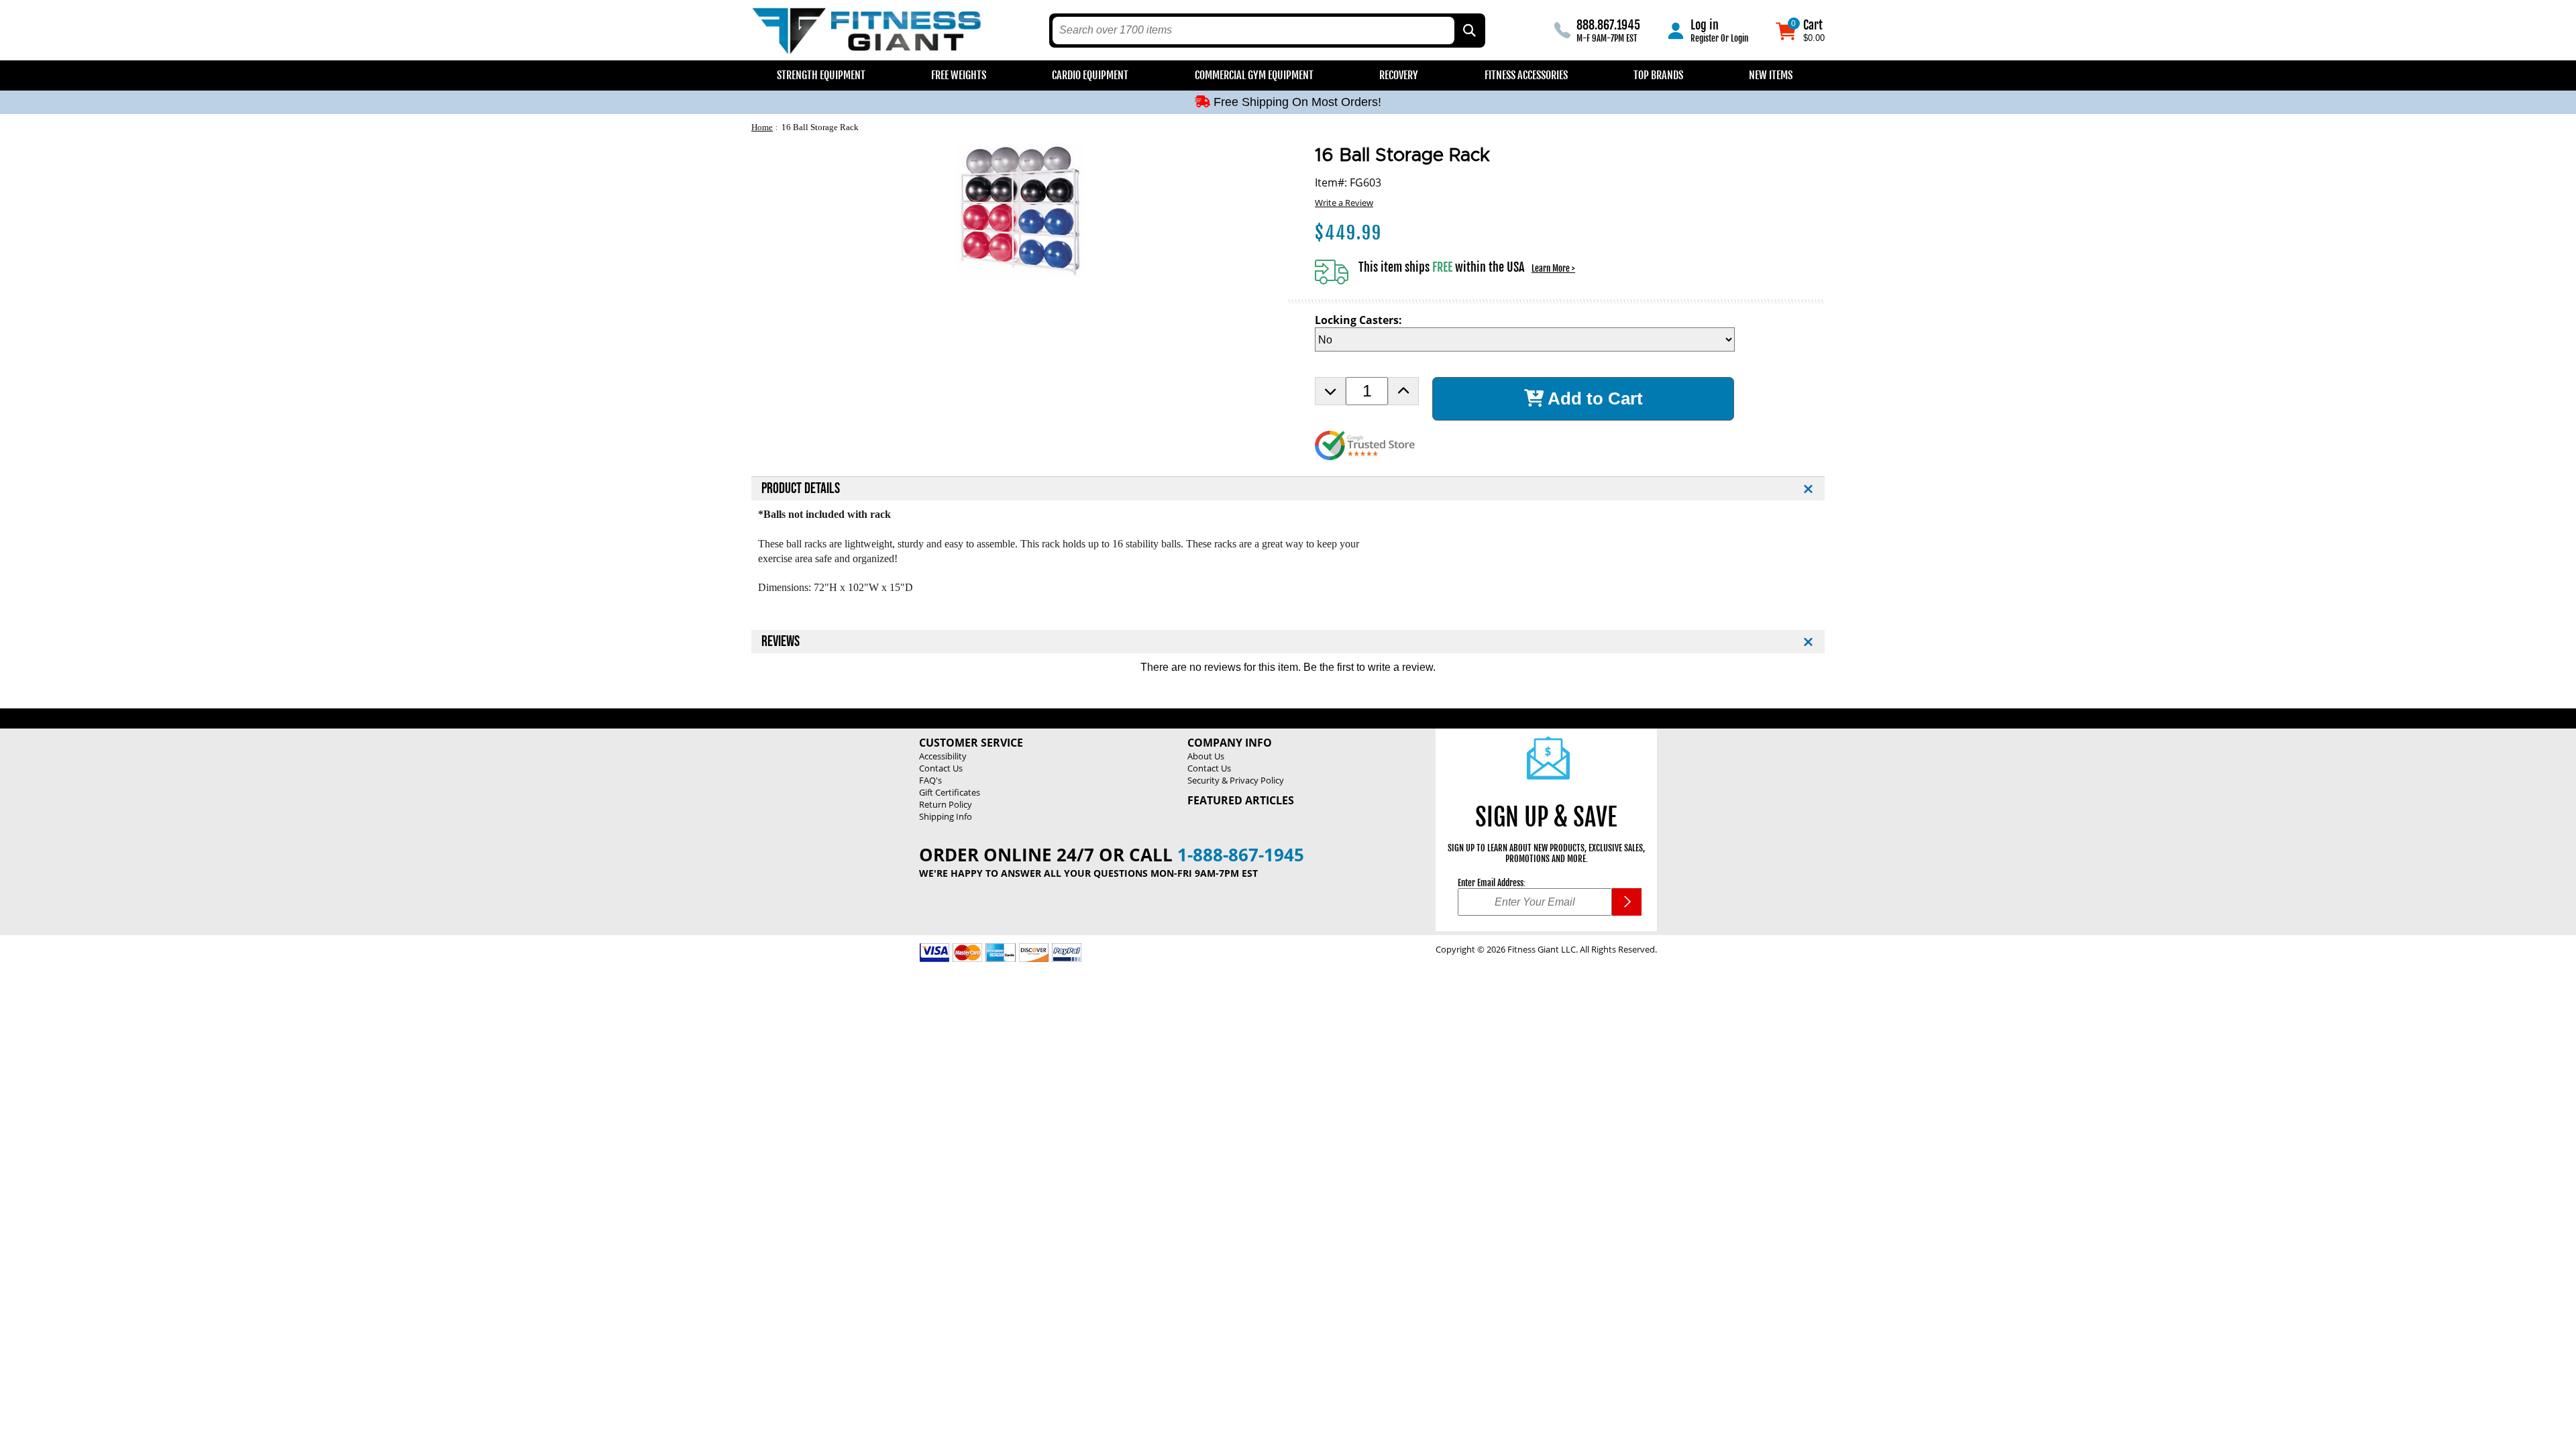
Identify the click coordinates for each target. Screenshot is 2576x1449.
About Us (1206, 756)
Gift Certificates (950, 792)
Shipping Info (946, 816)
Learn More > (1553, 268)
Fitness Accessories (1526, 75)
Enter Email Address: (1492, 883)
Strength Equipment (821, 75)
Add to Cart (1593, 398)
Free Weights (959, 75)
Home (762, 127)
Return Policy (946, 804)
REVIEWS (781, 642)
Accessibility (943, 756)
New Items (1771, 75)
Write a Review (1344, 203)
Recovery (1399, 75)
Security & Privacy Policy (1236, 780)
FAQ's (930, 780)
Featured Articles (1241, 800)
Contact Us (941, 768)
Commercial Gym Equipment (1254, 75)
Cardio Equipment (1090, 75)
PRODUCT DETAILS (801, 489)
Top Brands (1658, 75)
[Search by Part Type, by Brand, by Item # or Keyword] (1468, 31)
